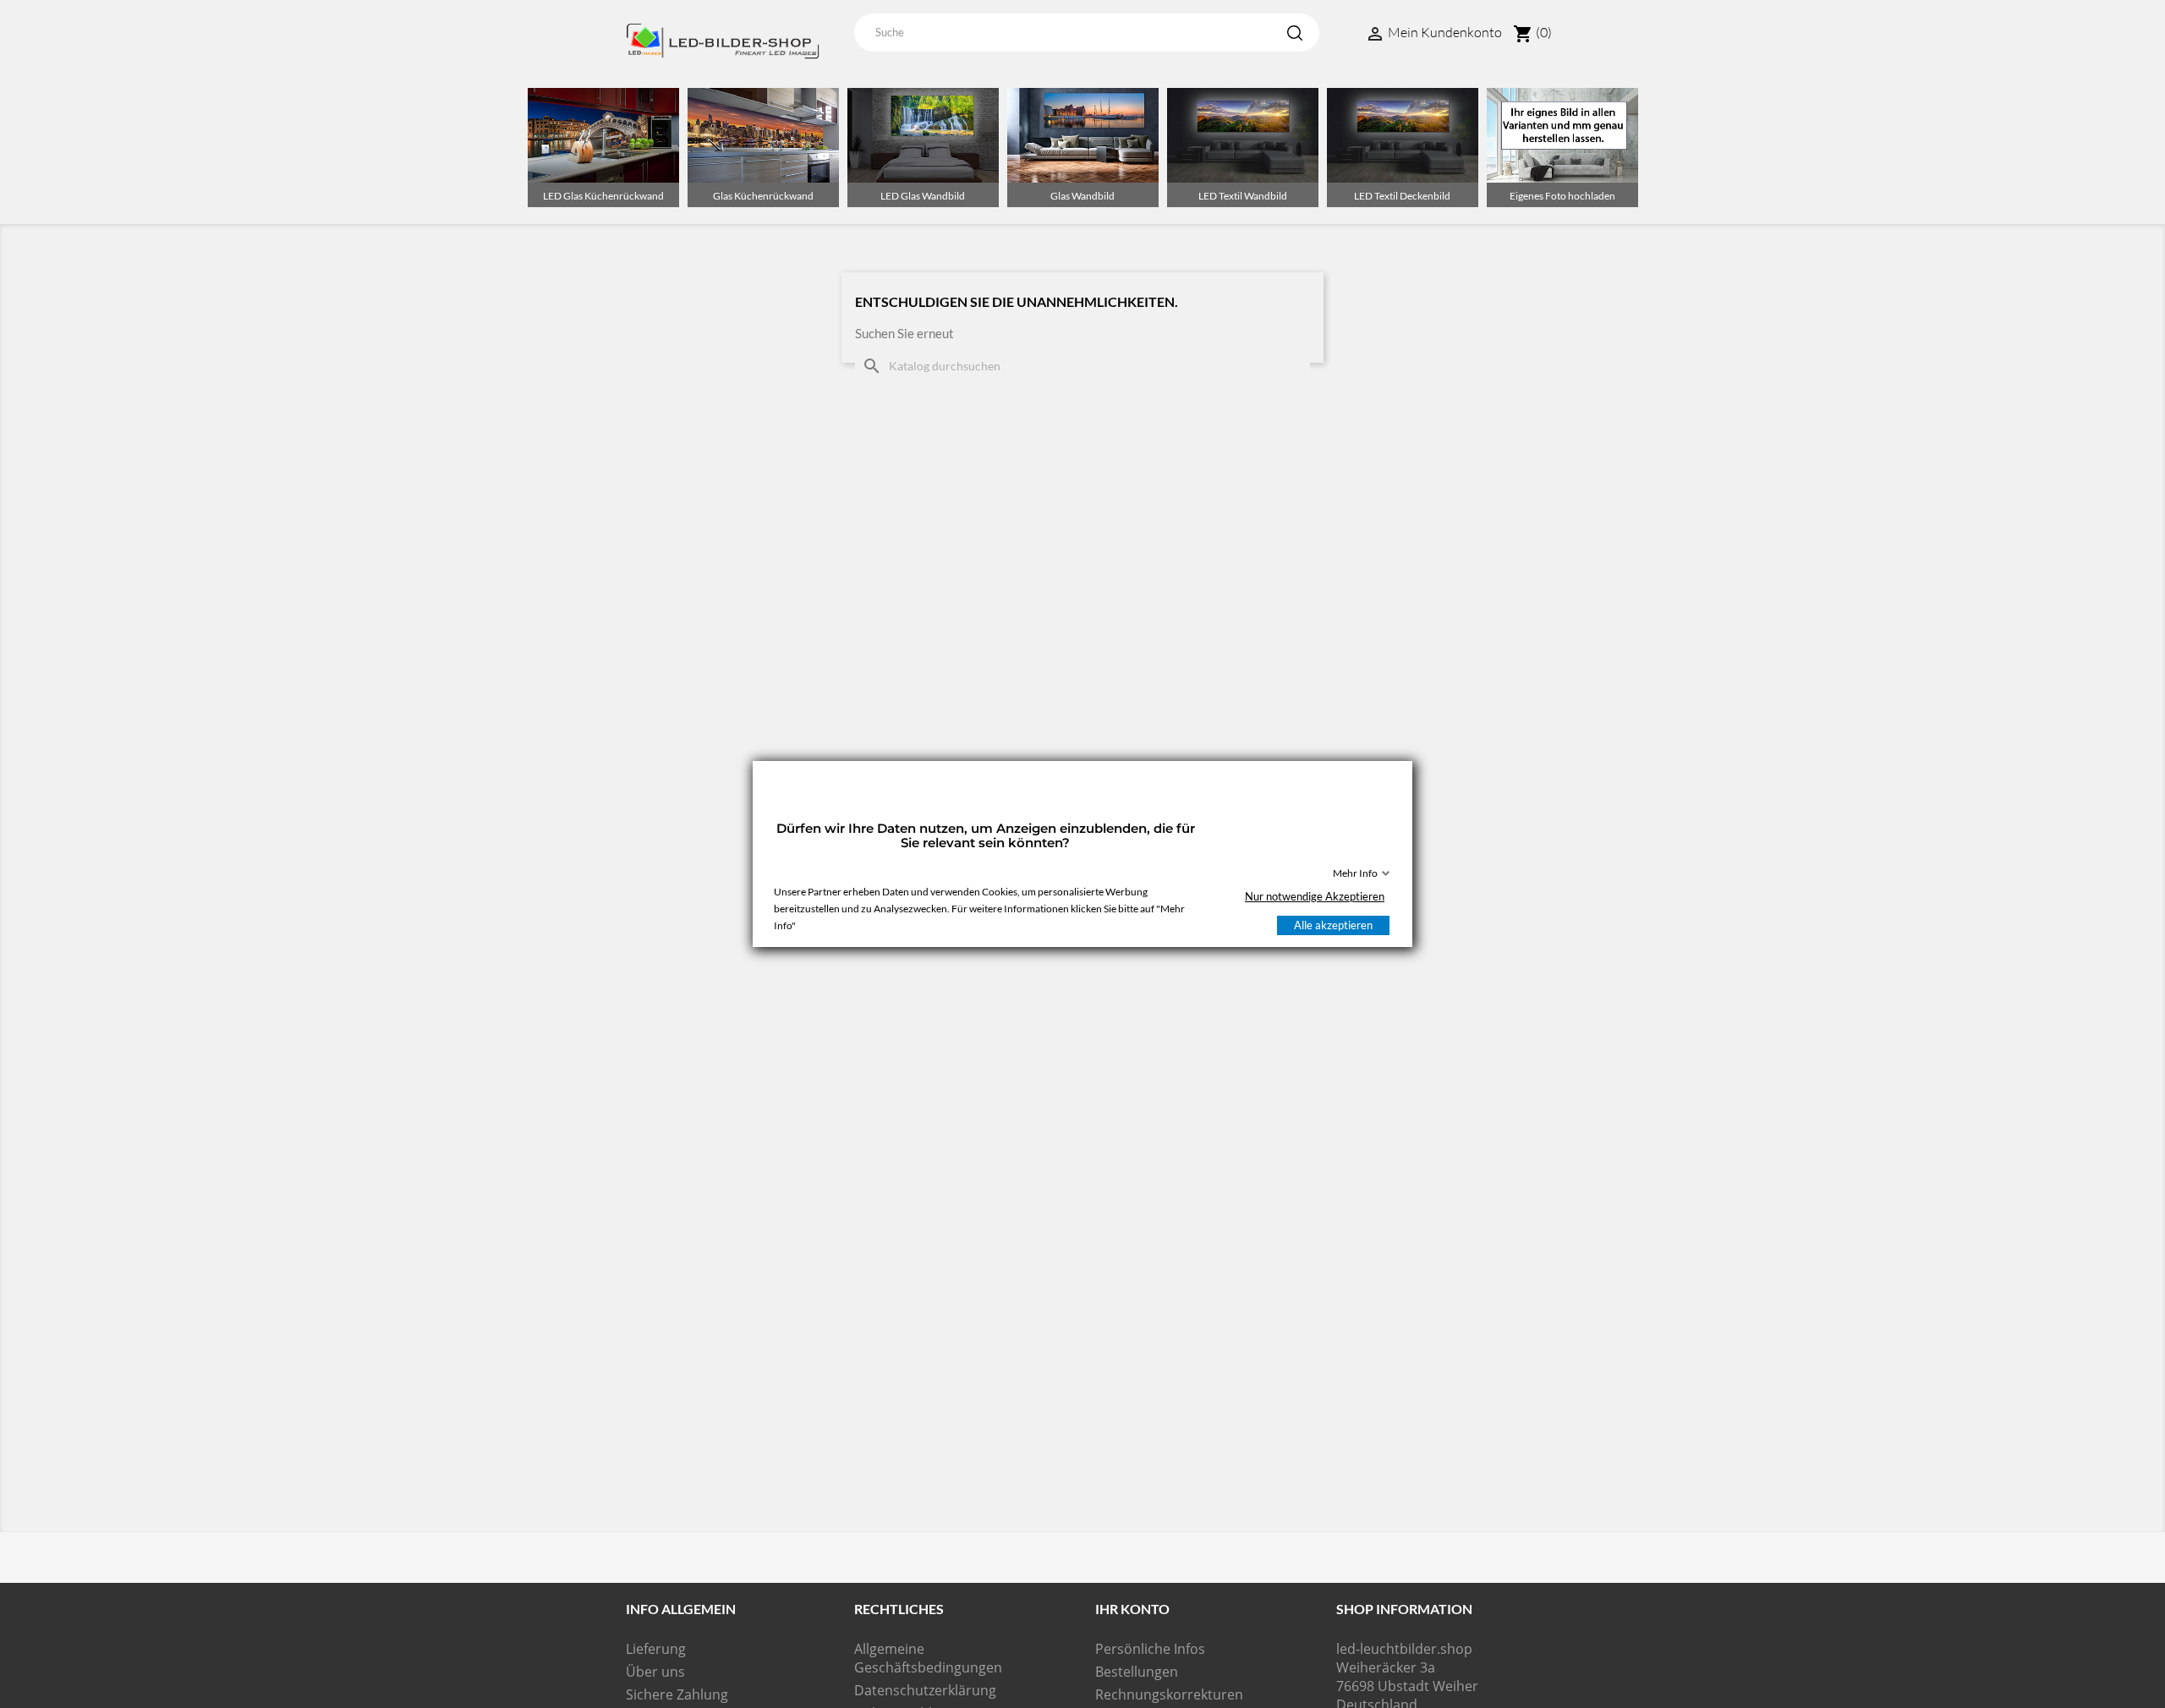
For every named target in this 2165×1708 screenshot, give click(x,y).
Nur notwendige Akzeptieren (1315, 896)
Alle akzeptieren (1333, 925)
